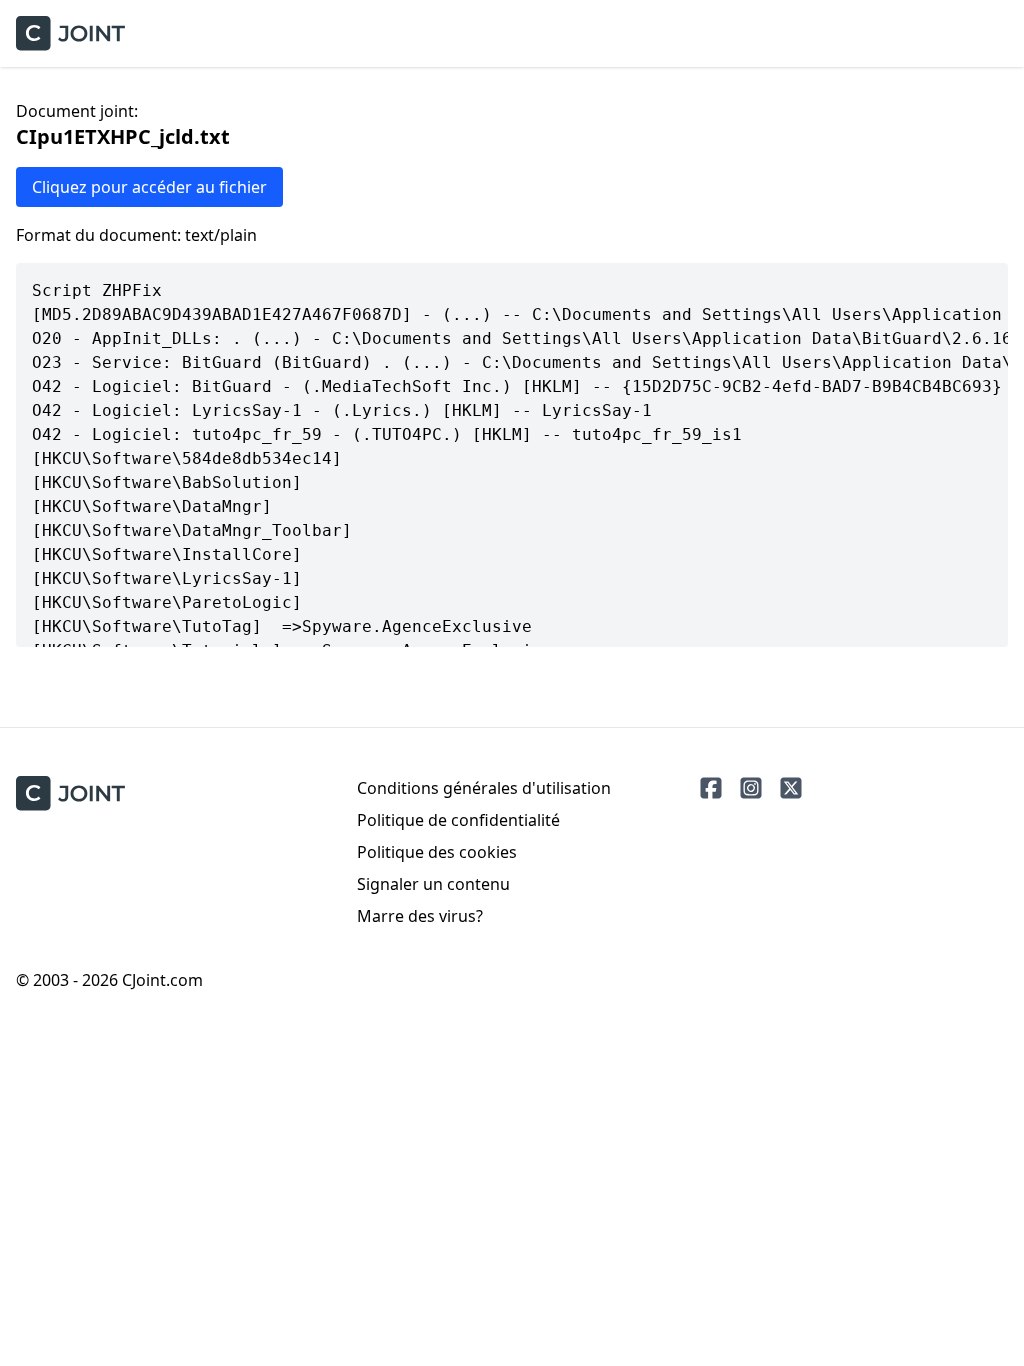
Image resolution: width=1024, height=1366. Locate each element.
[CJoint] (70, 793)
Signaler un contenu (433, 884)
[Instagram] (751, 788)
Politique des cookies (437, 852)
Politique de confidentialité (458, 820)
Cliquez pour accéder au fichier (149, 187)
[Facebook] (711, 788)
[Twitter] (791, 788)
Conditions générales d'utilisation (484, 788)
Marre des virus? (420, 916)
